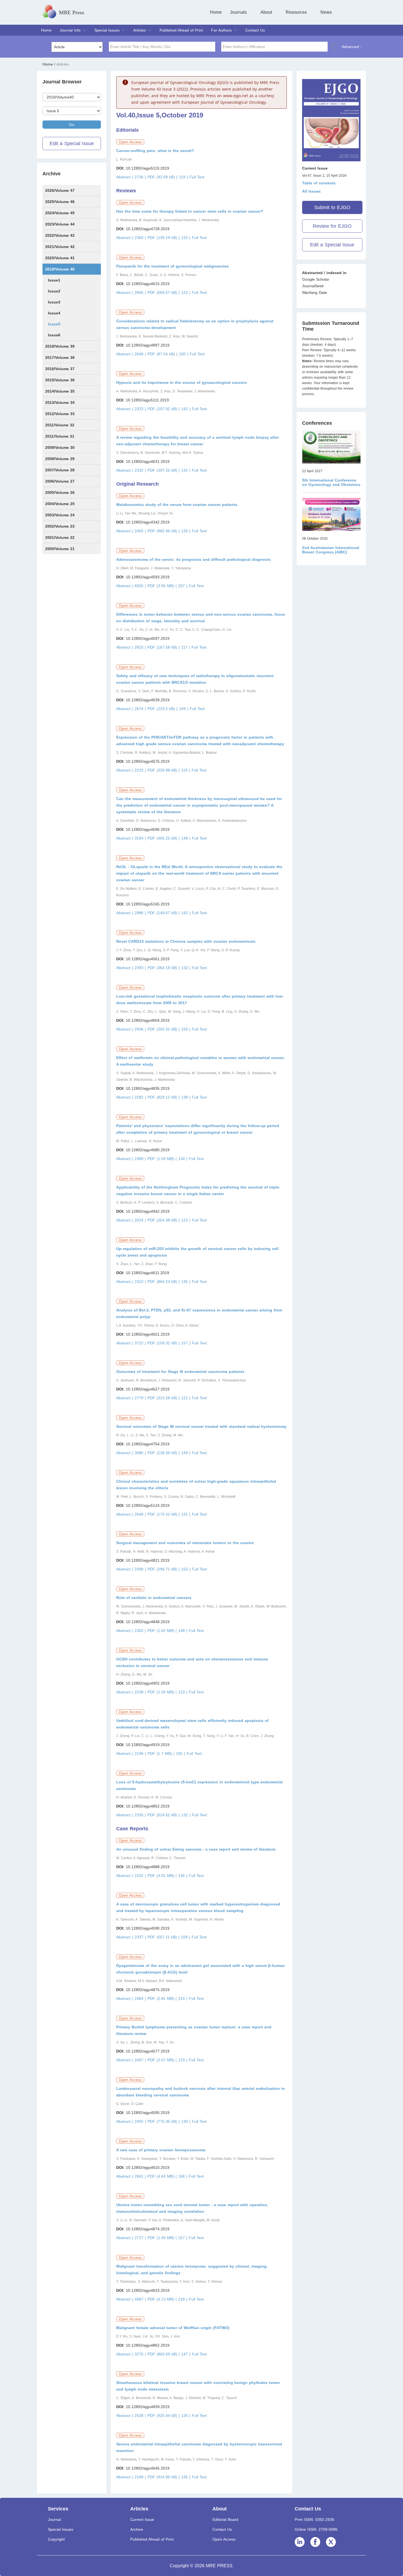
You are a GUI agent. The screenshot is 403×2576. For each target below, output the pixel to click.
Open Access (224, 2539)
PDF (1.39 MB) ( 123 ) (168, 1692)
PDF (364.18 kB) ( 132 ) (170, 968)
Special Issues (107, 30)
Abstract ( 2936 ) (132, 1029)
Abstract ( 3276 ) (132, 2354)
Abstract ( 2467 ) (132, 2060)
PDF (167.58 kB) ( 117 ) (170, 647)
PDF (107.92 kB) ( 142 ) (170, 409)
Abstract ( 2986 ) (132, 913)
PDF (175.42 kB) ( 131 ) (170, 1514)
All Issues (311, 191)
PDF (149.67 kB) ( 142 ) (170, 913)
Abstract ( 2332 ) (132, 470)
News (326, 12)
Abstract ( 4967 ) (132, 2299)
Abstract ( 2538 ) (132, 2415)
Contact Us (255, 30)
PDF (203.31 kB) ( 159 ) (170, 1029)
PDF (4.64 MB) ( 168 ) (168, 2176)
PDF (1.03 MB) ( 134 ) (168, 1159)
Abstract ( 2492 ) (132, 2121)
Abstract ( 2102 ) (132, 1876)
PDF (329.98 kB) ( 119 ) (170, 770)
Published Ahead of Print (181, 30)
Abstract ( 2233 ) (132, 770)
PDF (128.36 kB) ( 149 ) (170, 1453)
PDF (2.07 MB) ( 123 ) (168, 2060)
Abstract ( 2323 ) (132, 409)
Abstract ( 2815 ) (132, 647)
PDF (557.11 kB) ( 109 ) (170, 1937)
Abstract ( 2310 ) (132, 1282)
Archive (137, 2529)
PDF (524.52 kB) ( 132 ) (170, 1815)
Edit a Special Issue (72, 143)
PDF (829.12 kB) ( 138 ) (170, 1097)
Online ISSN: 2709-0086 (316, 2529)
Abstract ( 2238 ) (132, 1692)
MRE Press (72, 12)
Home (216, 12)
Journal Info (70, 30)
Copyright (56, 2539)
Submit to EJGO (332, 207)
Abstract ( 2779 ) (132, 1398)
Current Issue (142, 2519)
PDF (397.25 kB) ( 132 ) (170, 470)
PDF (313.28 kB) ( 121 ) (170, 1398)
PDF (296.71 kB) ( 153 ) (170, 1569)
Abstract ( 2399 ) (132, 1569)
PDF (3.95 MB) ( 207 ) (168, 586)
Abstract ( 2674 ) (132, 709)
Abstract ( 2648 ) (132, 354)
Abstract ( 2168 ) (132, 2477)
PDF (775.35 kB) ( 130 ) (170, 2121)
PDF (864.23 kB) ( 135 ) (170, 1282)
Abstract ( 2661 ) (132, 2176)
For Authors (221, 30)
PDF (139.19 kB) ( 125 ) (170, 238)
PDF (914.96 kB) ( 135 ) (170, 2477)
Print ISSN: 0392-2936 (314, 2519)
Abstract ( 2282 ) (132, 1097)
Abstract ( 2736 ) (132, 177)
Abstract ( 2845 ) (132, 292)
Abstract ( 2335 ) (132, 1815)
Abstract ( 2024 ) (132, 1220)
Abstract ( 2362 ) (132, 1631)
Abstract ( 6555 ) (132, 586)
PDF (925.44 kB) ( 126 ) (170, 2415)
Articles (140, 30)
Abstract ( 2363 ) (132, 238)
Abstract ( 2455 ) (132, 531)
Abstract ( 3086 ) (132, 1453)
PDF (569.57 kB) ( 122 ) (170, 292)
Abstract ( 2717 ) (132, 2238)
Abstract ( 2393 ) (132, 968)
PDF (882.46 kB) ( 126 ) (170, 531)
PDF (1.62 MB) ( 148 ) (168, 1631)
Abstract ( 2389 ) (132, 1159)
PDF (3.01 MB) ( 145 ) (168, 1876)
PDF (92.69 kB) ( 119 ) (168, 177)
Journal (54, 2519)
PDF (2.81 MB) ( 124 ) (168, 1998)
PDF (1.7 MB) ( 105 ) (167, 1753)
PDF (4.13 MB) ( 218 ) (168, 2299)
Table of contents (319, 183)
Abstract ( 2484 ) (132, 1998)
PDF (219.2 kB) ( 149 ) (169, 709)
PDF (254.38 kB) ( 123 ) (170, 1220)
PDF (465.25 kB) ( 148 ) (170, 838)
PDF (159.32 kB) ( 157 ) (170, 1343)
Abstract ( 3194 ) (132, 838)
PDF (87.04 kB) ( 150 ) (169, 354)
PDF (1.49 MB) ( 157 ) (168, 2238)
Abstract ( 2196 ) (132, 1753)
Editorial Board (225, 2519)
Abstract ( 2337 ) (132, 1937)
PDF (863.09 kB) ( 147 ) (170, 2354)
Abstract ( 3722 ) (132, 1343)
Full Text (197, 177)
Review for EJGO (332, 226)
